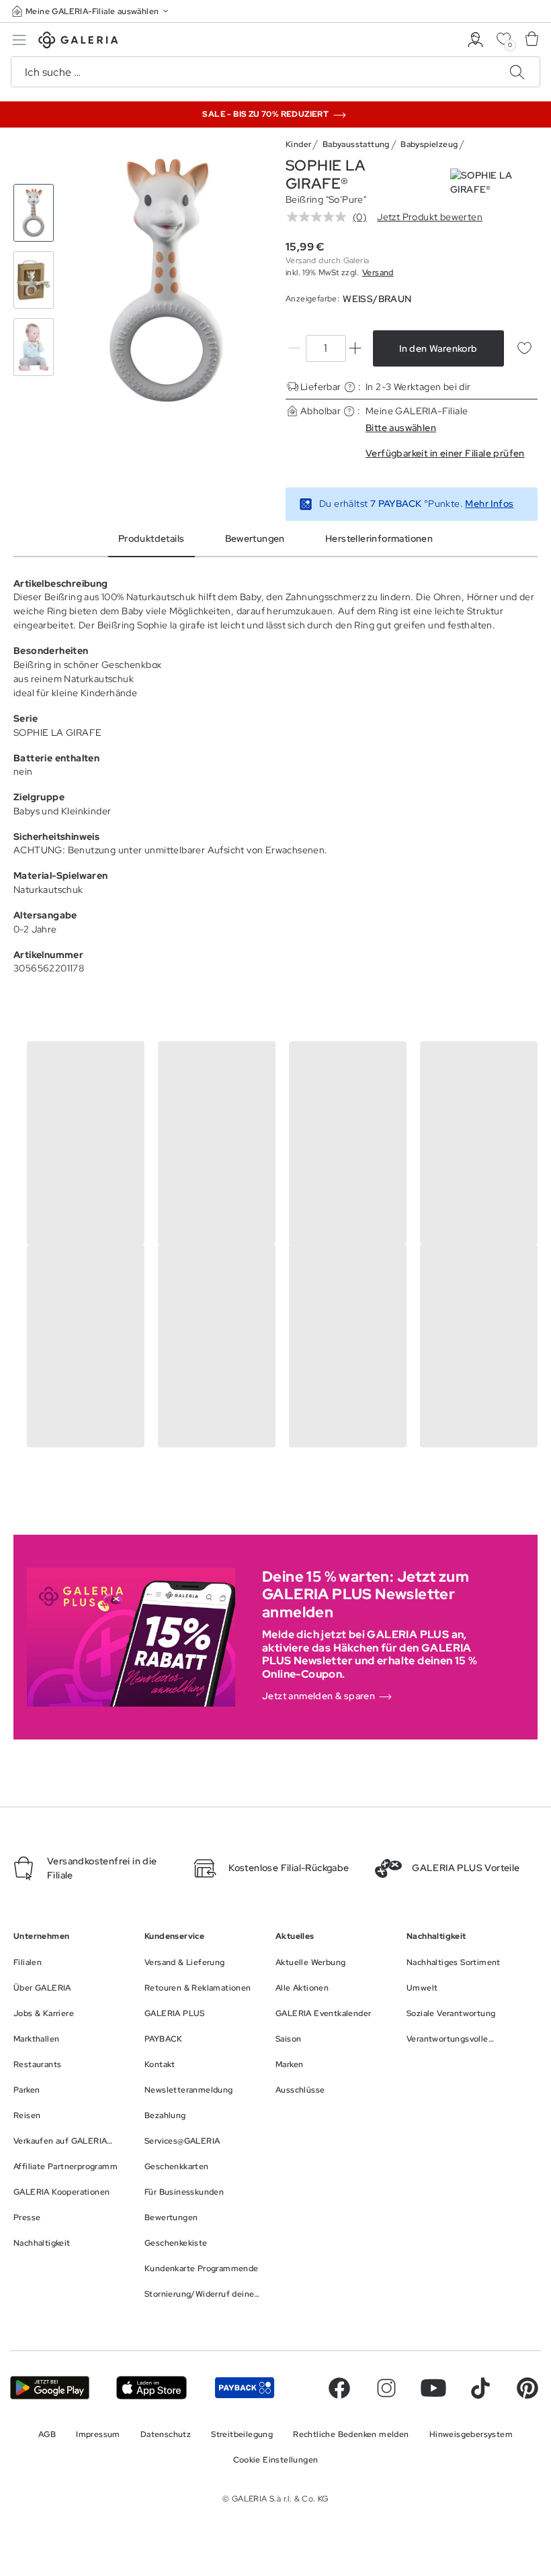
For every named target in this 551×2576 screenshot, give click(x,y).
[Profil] (475, 40)
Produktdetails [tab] (152, 538)
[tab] (166, 280)
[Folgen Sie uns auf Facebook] (339, 2388)
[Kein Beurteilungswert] (320, 217)
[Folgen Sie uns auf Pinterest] (527, 2388)
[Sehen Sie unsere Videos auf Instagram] (386, 2388)
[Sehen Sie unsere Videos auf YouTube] (433, 2388)
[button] (91, 11)
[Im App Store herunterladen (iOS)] (152, 2388)
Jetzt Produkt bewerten (430, 217)
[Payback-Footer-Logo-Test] (245, 2388)
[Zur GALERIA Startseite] (78, 42)
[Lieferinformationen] (350, 387)
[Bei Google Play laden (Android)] (50, 2388)
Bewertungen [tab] (255, 538)
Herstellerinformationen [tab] (379, 538)
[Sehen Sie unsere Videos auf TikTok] (480, 2388)
